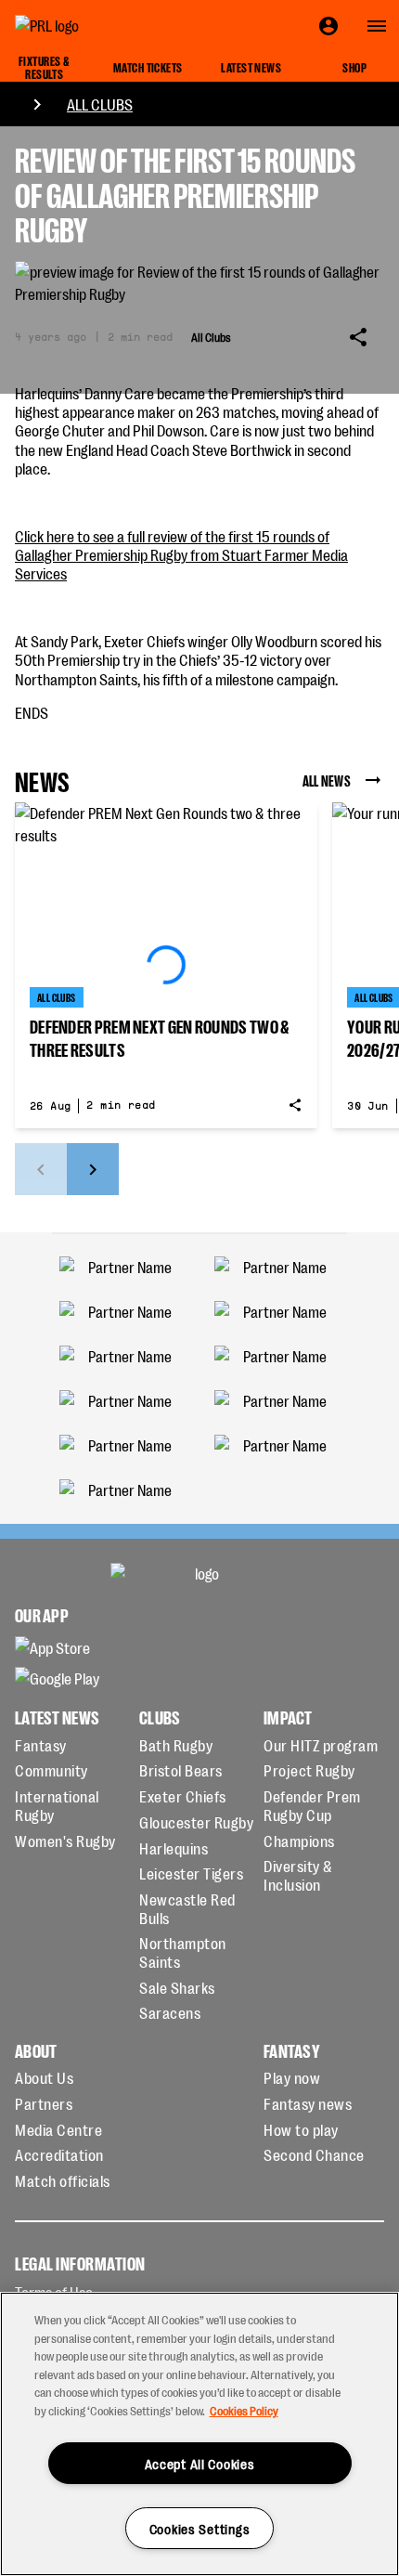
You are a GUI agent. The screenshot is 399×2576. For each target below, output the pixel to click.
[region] (199, 2434)
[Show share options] (358, 337)
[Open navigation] (377, 26)
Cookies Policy (244, 2410)
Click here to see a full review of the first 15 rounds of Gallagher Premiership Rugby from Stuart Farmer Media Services (181, 555)
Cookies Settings (200, 2528)
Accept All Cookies (200, 2463)
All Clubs (100, 104)
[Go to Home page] (89, 26)
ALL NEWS (327, 780)
